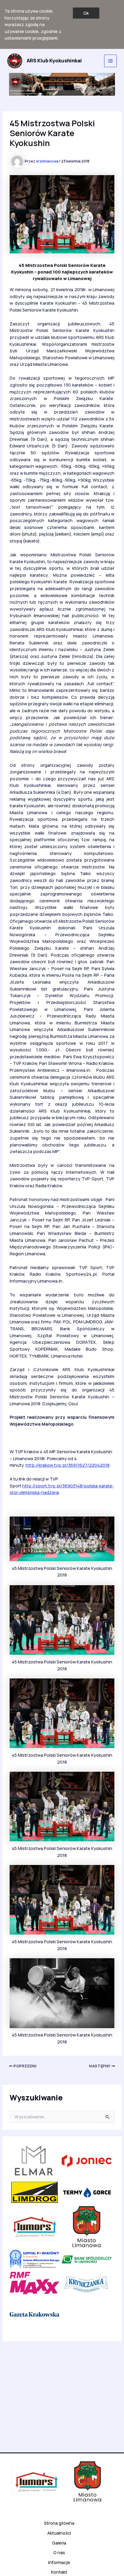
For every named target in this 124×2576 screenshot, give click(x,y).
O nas (59, 2552)
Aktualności (59, 2533)
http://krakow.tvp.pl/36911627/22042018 (68, 1465)
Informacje (59, 2562)
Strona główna (59, 2523)
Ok (86, 13)
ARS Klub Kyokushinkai (54, 61)
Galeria (59, 2543)
